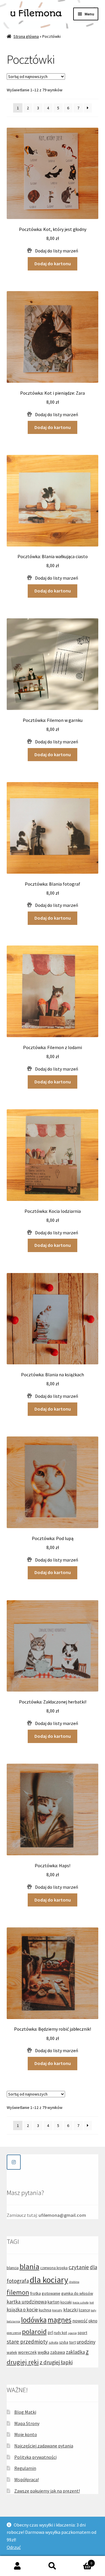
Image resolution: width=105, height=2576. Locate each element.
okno (93, 2321)
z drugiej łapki (56, 2362)
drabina (74, 2282)
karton (54, 2302)
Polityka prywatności (35, 2457)
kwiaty (57, 2310)
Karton (81, 2561)
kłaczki (71, 2310)
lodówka (34, 2320)
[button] (53, 251)
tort (72, 2342)
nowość (80, 2321)
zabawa (58, 2352)
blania (29, 2266)
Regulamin (25, 2468)
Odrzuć (14, 2547)
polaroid (34, 2332)
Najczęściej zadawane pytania (44, 2446)
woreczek (27, 2352)
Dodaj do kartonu (53, 264)
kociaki (66, 2302)
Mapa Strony (27, 2423)
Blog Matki (25, 2412)
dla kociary (49, 2280)
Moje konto (26, 2434)
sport (82, 2333)
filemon (18, 2292)
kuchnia (45, 2310)
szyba (64, 2342)
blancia (13, 2268)
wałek (12, 2352)
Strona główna (26, 36)
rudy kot (61, 2333)
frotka (35, 2293)
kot (92, 2302)
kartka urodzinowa (27, 2302)
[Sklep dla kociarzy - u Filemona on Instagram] (14, 2162)
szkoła (54, 2342)
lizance (84, 2310)
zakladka (75, 2352)
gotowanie (51, 2293)
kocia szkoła (81, 2302)
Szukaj (52, 2566)
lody (93, 2310)
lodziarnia (13, 2321)
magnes (60, 2320)
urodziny (86, 2342)
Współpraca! (27, 2479)
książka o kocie (22, 2310)
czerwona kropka (54, 2268)
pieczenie (14, 2333)
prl (50, 2332)
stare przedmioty (27, 2342)
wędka (43, 2352)
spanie (72, 2333)
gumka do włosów (77, 2293)
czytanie (79, 2267)
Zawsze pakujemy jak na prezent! (47, 2491)
